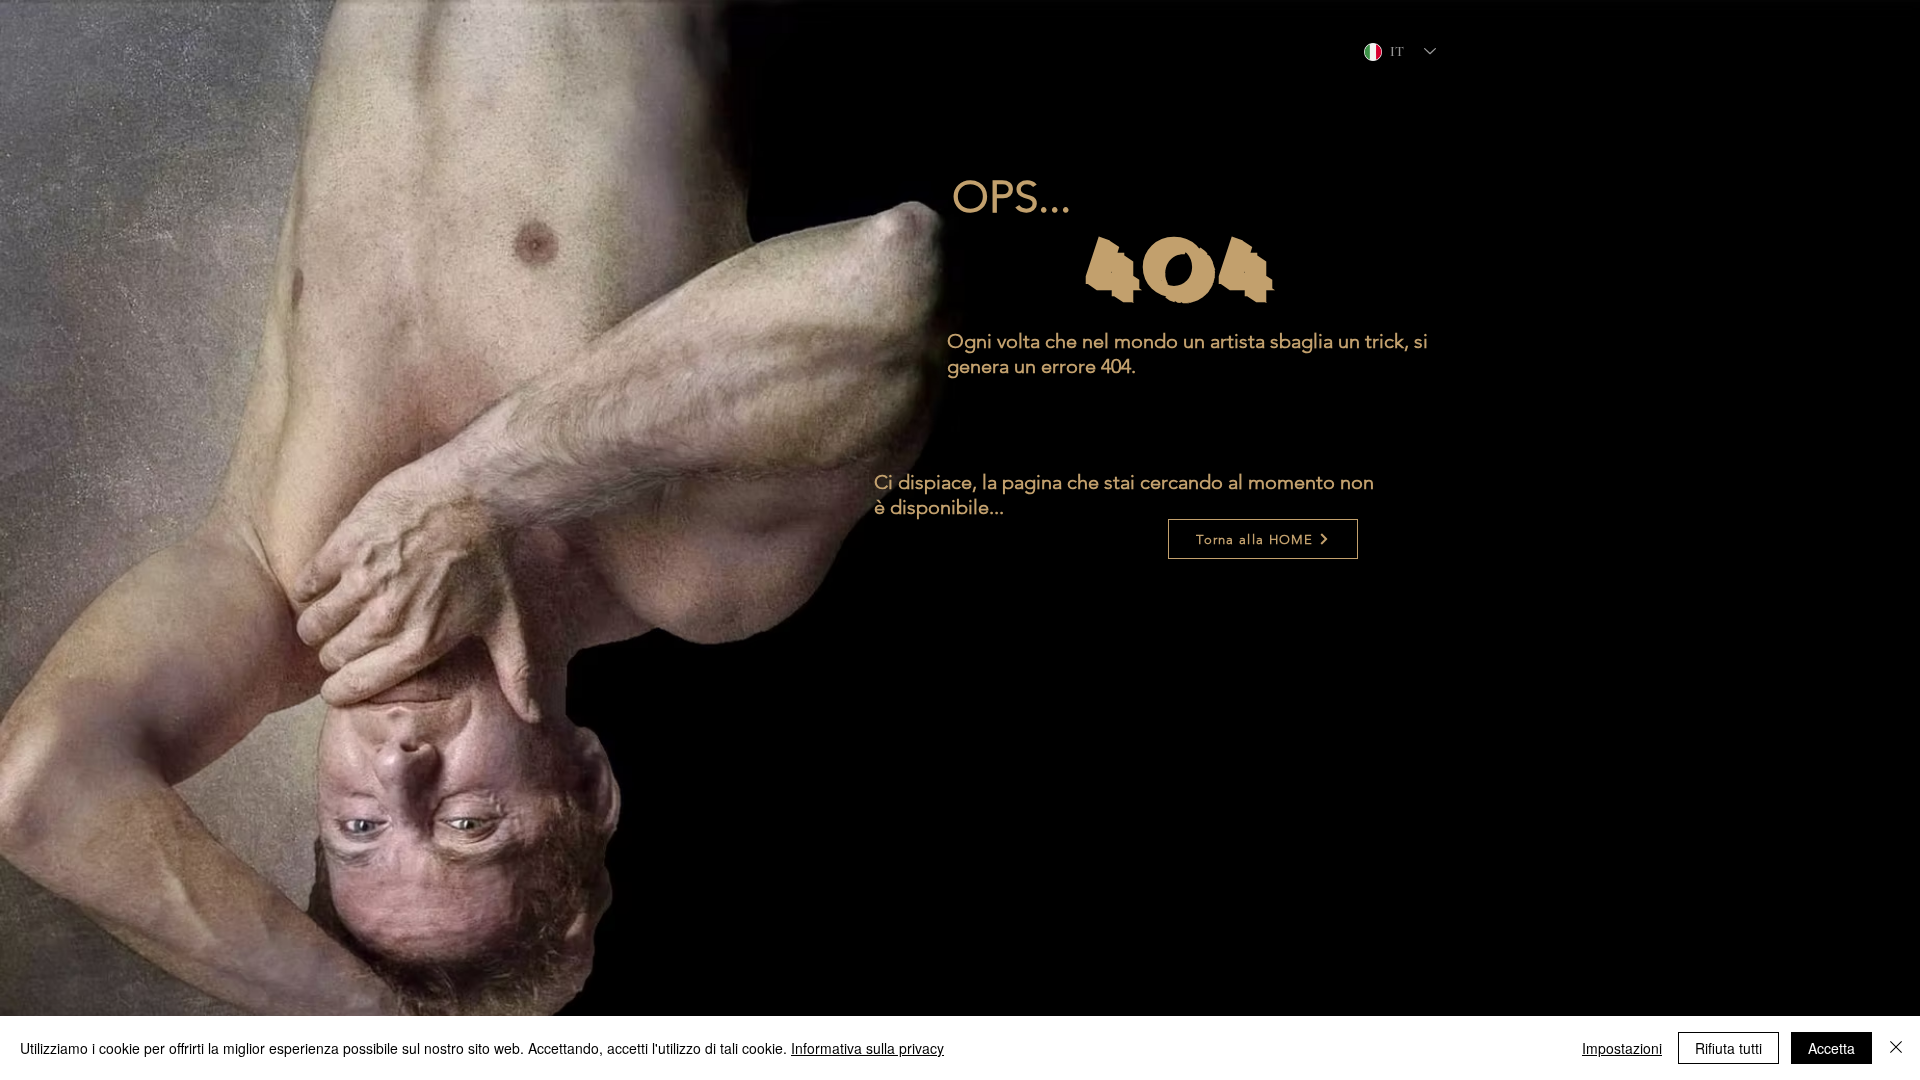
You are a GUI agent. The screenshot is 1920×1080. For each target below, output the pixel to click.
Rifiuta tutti (1728, 1048)
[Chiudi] (1896, 1048)
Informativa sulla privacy (867, 1048)
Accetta (1831, 1048)
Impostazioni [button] (1622, 1048)
